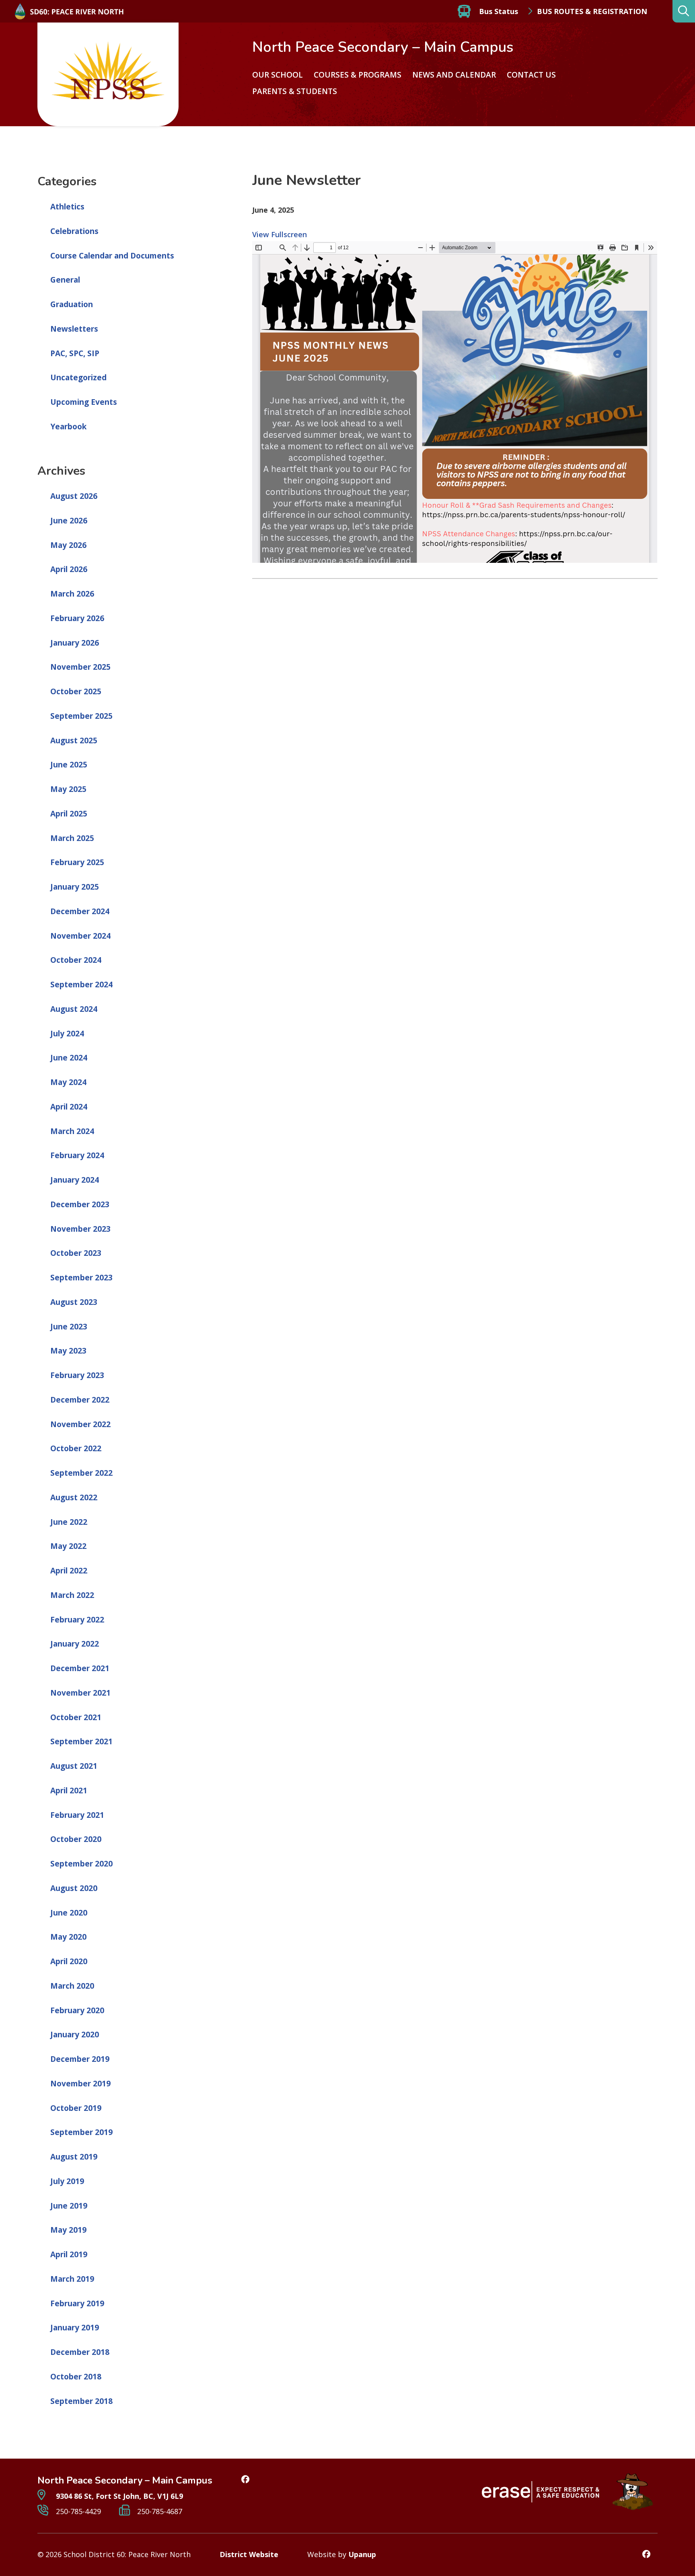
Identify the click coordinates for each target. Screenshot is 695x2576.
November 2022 (80, 1424)
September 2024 (81, 984)
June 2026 (69, 521)
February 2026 (77, 618)
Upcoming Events (84, 402)
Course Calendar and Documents (112, 256)
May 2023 (68, 1351)
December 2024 (80, 911)
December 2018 (80, 2352)
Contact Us (531, 75)
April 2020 (69, 1961)
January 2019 (75, 2328)
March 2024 (72, 1131)
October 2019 (76, 2108)
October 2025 (76, 691)
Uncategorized (78, 377)
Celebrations (74, 231)
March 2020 (72, 1986)
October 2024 (76, 960)
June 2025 (69, 765)
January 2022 (75, 1644)
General (65, 280)
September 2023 (81, 1278)
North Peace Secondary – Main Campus (383, 47)
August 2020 (74, 1888)
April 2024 (69, 1107)
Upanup (362, 2554)
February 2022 (77, 1620)
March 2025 (72, 838)
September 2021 (81, 1741)
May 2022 (68, 1546)
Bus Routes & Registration (592, 11)
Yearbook (68, 427)
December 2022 (80, 1400)
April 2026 (69, 569)
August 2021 (74, 1766)
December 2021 (80, 1668)
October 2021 (76, 1717)
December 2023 (80, 1204)
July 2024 (67, 1034)
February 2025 (77, 862)
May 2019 (68, 2230)
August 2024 (74, 1009)
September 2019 (81, 2132)
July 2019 (67, 2181)
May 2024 (68, 1082)
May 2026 (68, 545)
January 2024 (75, 1180)
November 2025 (80, 667)
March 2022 (72, 1595)
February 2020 (77, 2010)
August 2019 (74, 2157)
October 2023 (76, 1253)
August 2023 (74, 1302)
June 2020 (69, 1913)
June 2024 (69, 1058)
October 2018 (76, 2377)
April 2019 (69, 2254)
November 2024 (80, 936)
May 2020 (68, 1937)
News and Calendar (454, 75)
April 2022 (69, 1571)
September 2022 (81, 1473)
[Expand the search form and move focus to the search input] (684, 11)
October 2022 (76, 1448)
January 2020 (75, 2035)
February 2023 (77, 1375)
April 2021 (69, 1790)
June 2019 (69, 2206)
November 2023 (80, 1229)
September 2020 (81, 1864)
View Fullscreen (280, 234)
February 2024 (77, 1155)
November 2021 (80, 1693)
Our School (278, 75)
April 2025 (69, 814)
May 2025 (68, 789)
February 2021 (77, 1815)
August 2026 (74, 496)
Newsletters (74, 329)
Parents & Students (295, 91)
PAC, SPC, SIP (75, 353)
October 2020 (76, 1839)
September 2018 (81, 2401)
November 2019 (80, 2084)
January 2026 (75, 643)
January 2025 (75, 887)
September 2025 (81, 716)
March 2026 (72, 594)
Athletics (67, 207)
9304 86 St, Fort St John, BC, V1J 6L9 (118, 2496)
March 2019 (72, 2279)
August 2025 (74, 740)
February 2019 (77, 2303)
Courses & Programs (358, 75)
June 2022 (69, 1522)
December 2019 (80, 2059)
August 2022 (74, 1497)
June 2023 (69, 1327)
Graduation (72, 304)
